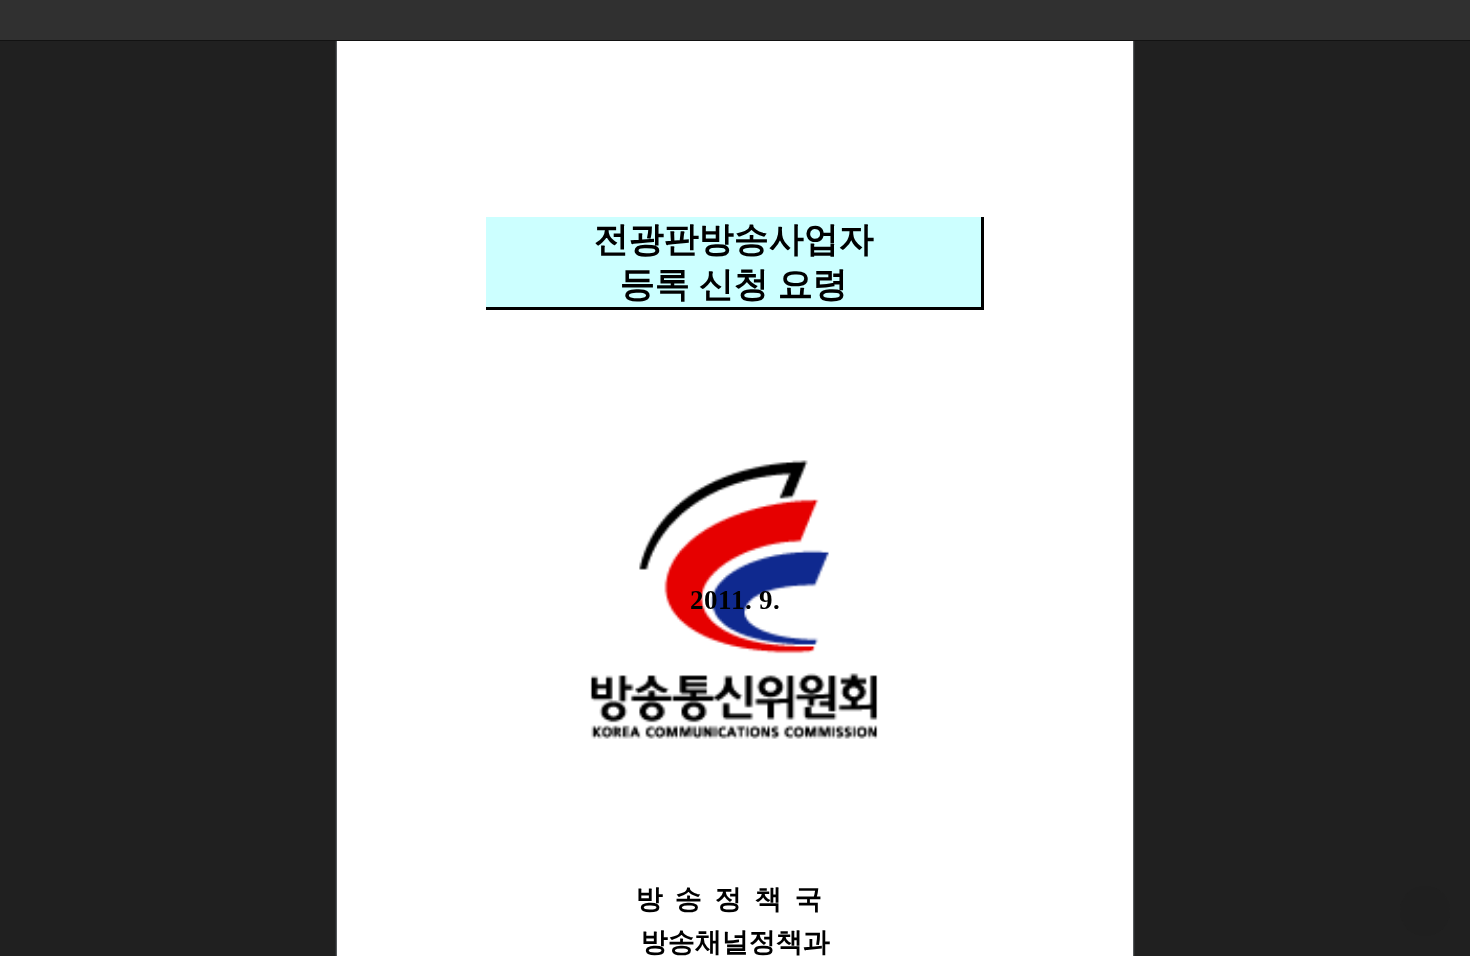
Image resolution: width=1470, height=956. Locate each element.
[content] (735, 478)
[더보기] (1450, 20)
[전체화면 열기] (1410, 20)
